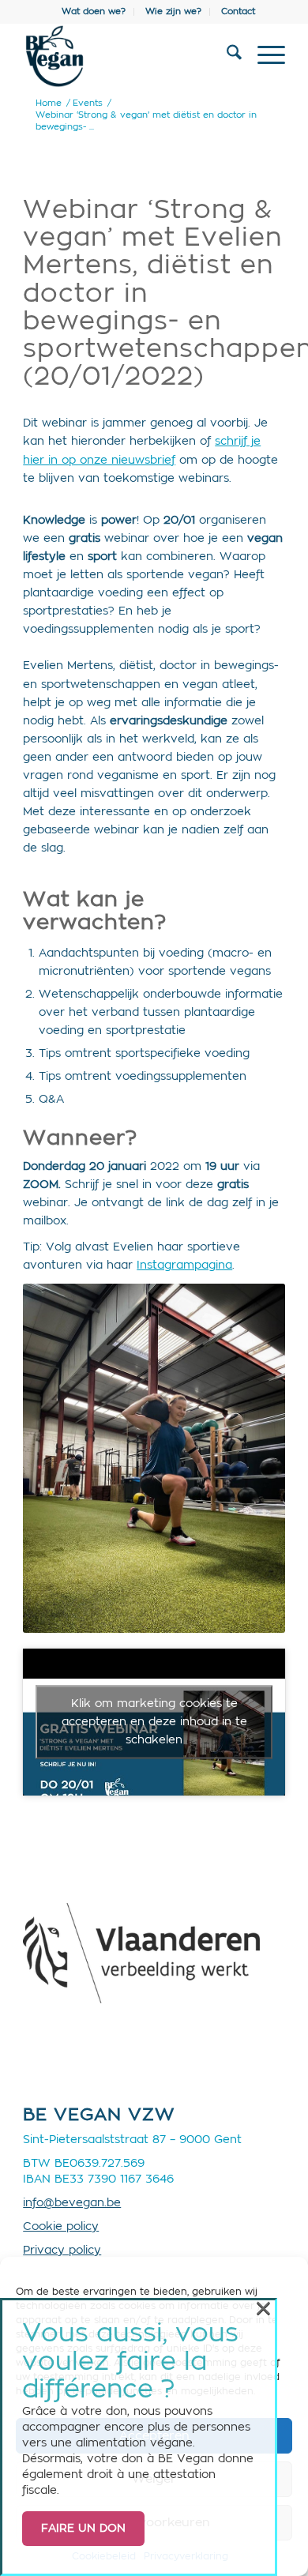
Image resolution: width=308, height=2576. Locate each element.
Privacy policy (62, 2251)
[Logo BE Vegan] (128, 56)
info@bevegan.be (72, 2203)
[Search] (226, 56)
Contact (238, 11)
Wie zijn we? (173, 11)
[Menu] (263, 56)
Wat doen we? (94, 11)
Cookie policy (61, 2227)
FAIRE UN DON (83, 2529)
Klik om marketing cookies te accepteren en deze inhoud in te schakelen (154, 1721)
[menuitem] (94, 12)
